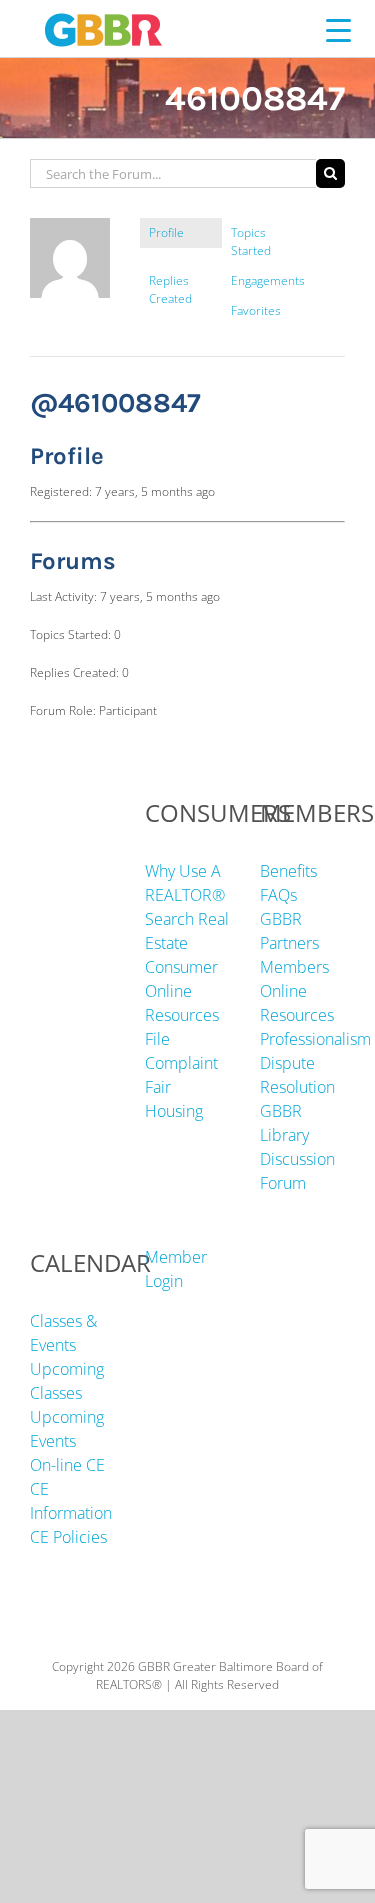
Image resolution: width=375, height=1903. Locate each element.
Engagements (267, 280)
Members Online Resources (297, 991)
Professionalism (315, 1039)
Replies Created (170, 289)
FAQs (278, 895)
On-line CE (67, 1465)
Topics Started (251, 241)
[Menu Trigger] (338, 29)
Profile (166, 232)
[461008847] (70, 226)
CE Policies (68, 1537)
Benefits (288, 871)
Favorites (256, 310)
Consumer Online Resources (182, 991)
